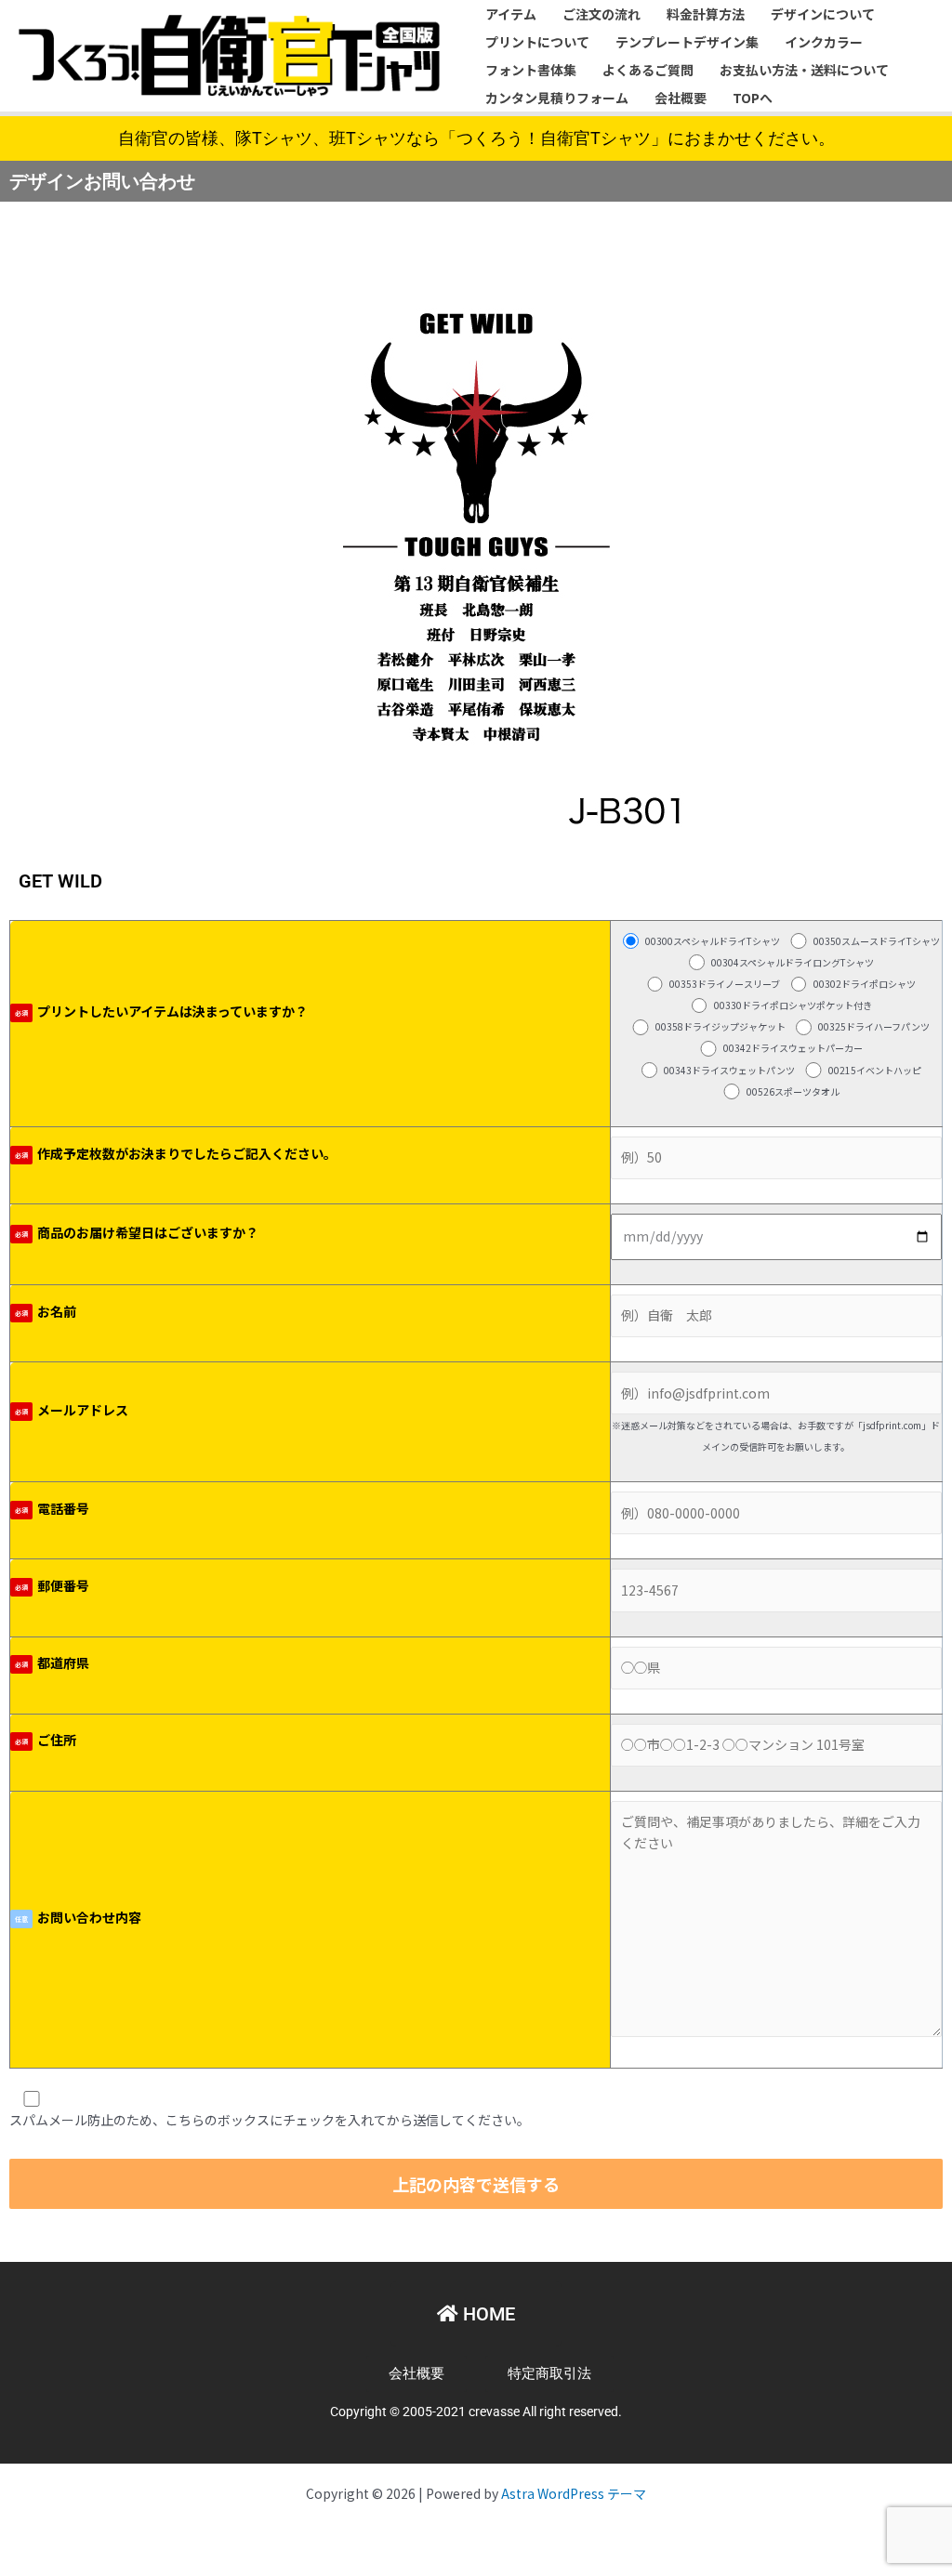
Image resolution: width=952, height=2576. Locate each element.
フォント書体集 (531, 70)
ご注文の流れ (602, 14)
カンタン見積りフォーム (557, 98)
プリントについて (537, 42)
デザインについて (823, 14)
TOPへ (753, 98)
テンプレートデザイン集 (687, 42)
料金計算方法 (706, 14)
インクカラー (824, 42)
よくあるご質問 (648, 70)
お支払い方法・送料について (804, 70)
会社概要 (681, 98)
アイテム (511, 14)
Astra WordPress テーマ (574, 2493)
